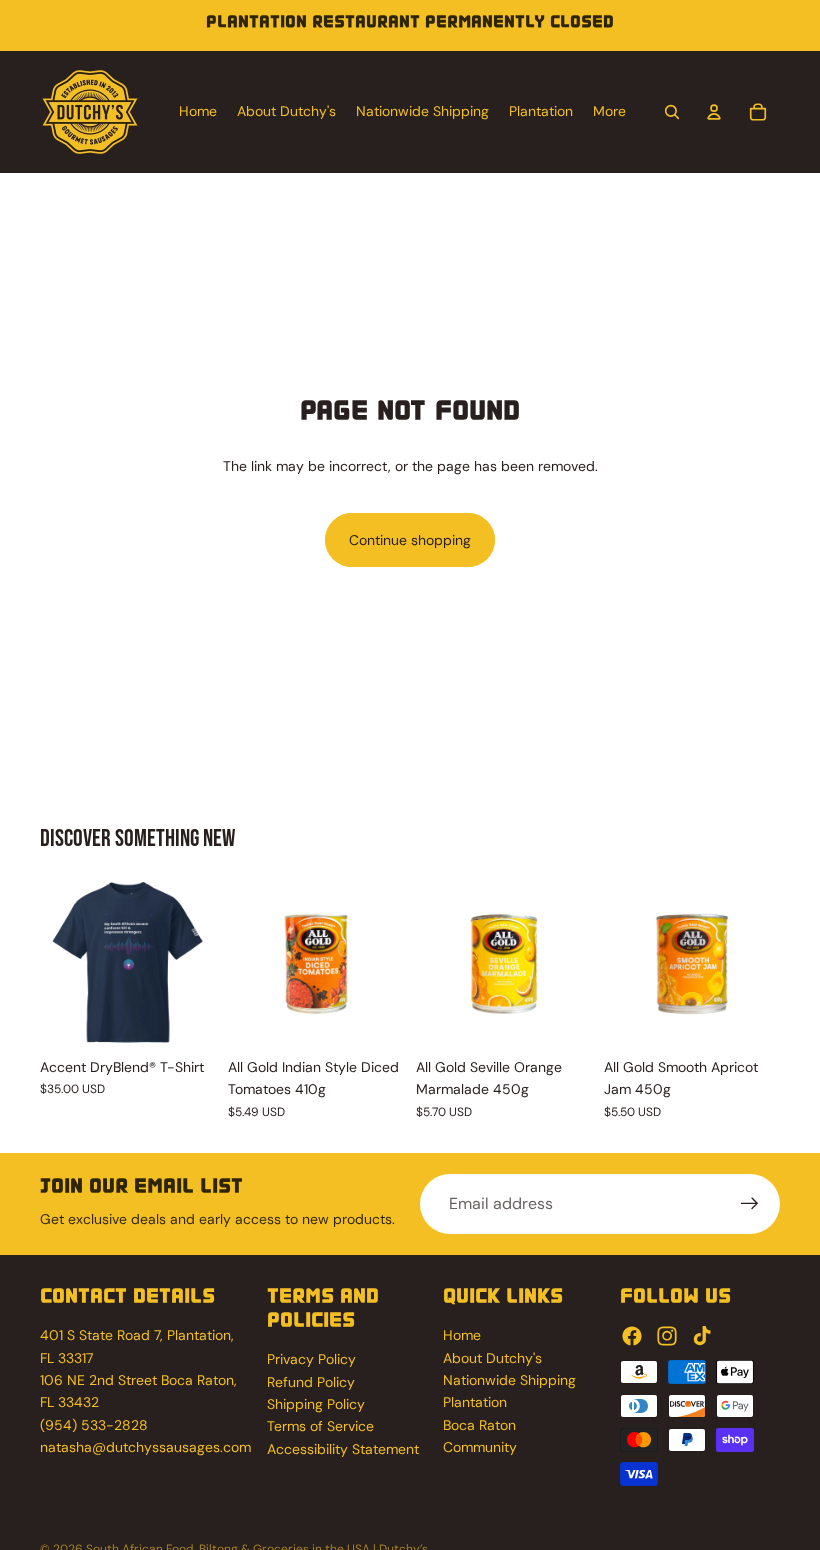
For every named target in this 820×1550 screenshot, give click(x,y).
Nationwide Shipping (509, 1380)
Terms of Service (320, 1426)
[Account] (714, 112)
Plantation (475, 1402)
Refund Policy (311, 1382)
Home (462, 1335)
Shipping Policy (316, 1404)
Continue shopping (410, 540)
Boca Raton (479, 1425)
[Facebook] (632, 1336)
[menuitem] (609, 112)
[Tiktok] (702, 1336)
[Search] (672, 112)
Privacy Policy (311, 1359)
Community (480, 1447)
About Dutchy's (492, 1358)
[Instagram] (667, 1336)
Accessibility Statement (343, 1449)
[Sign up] (750, 1204)
